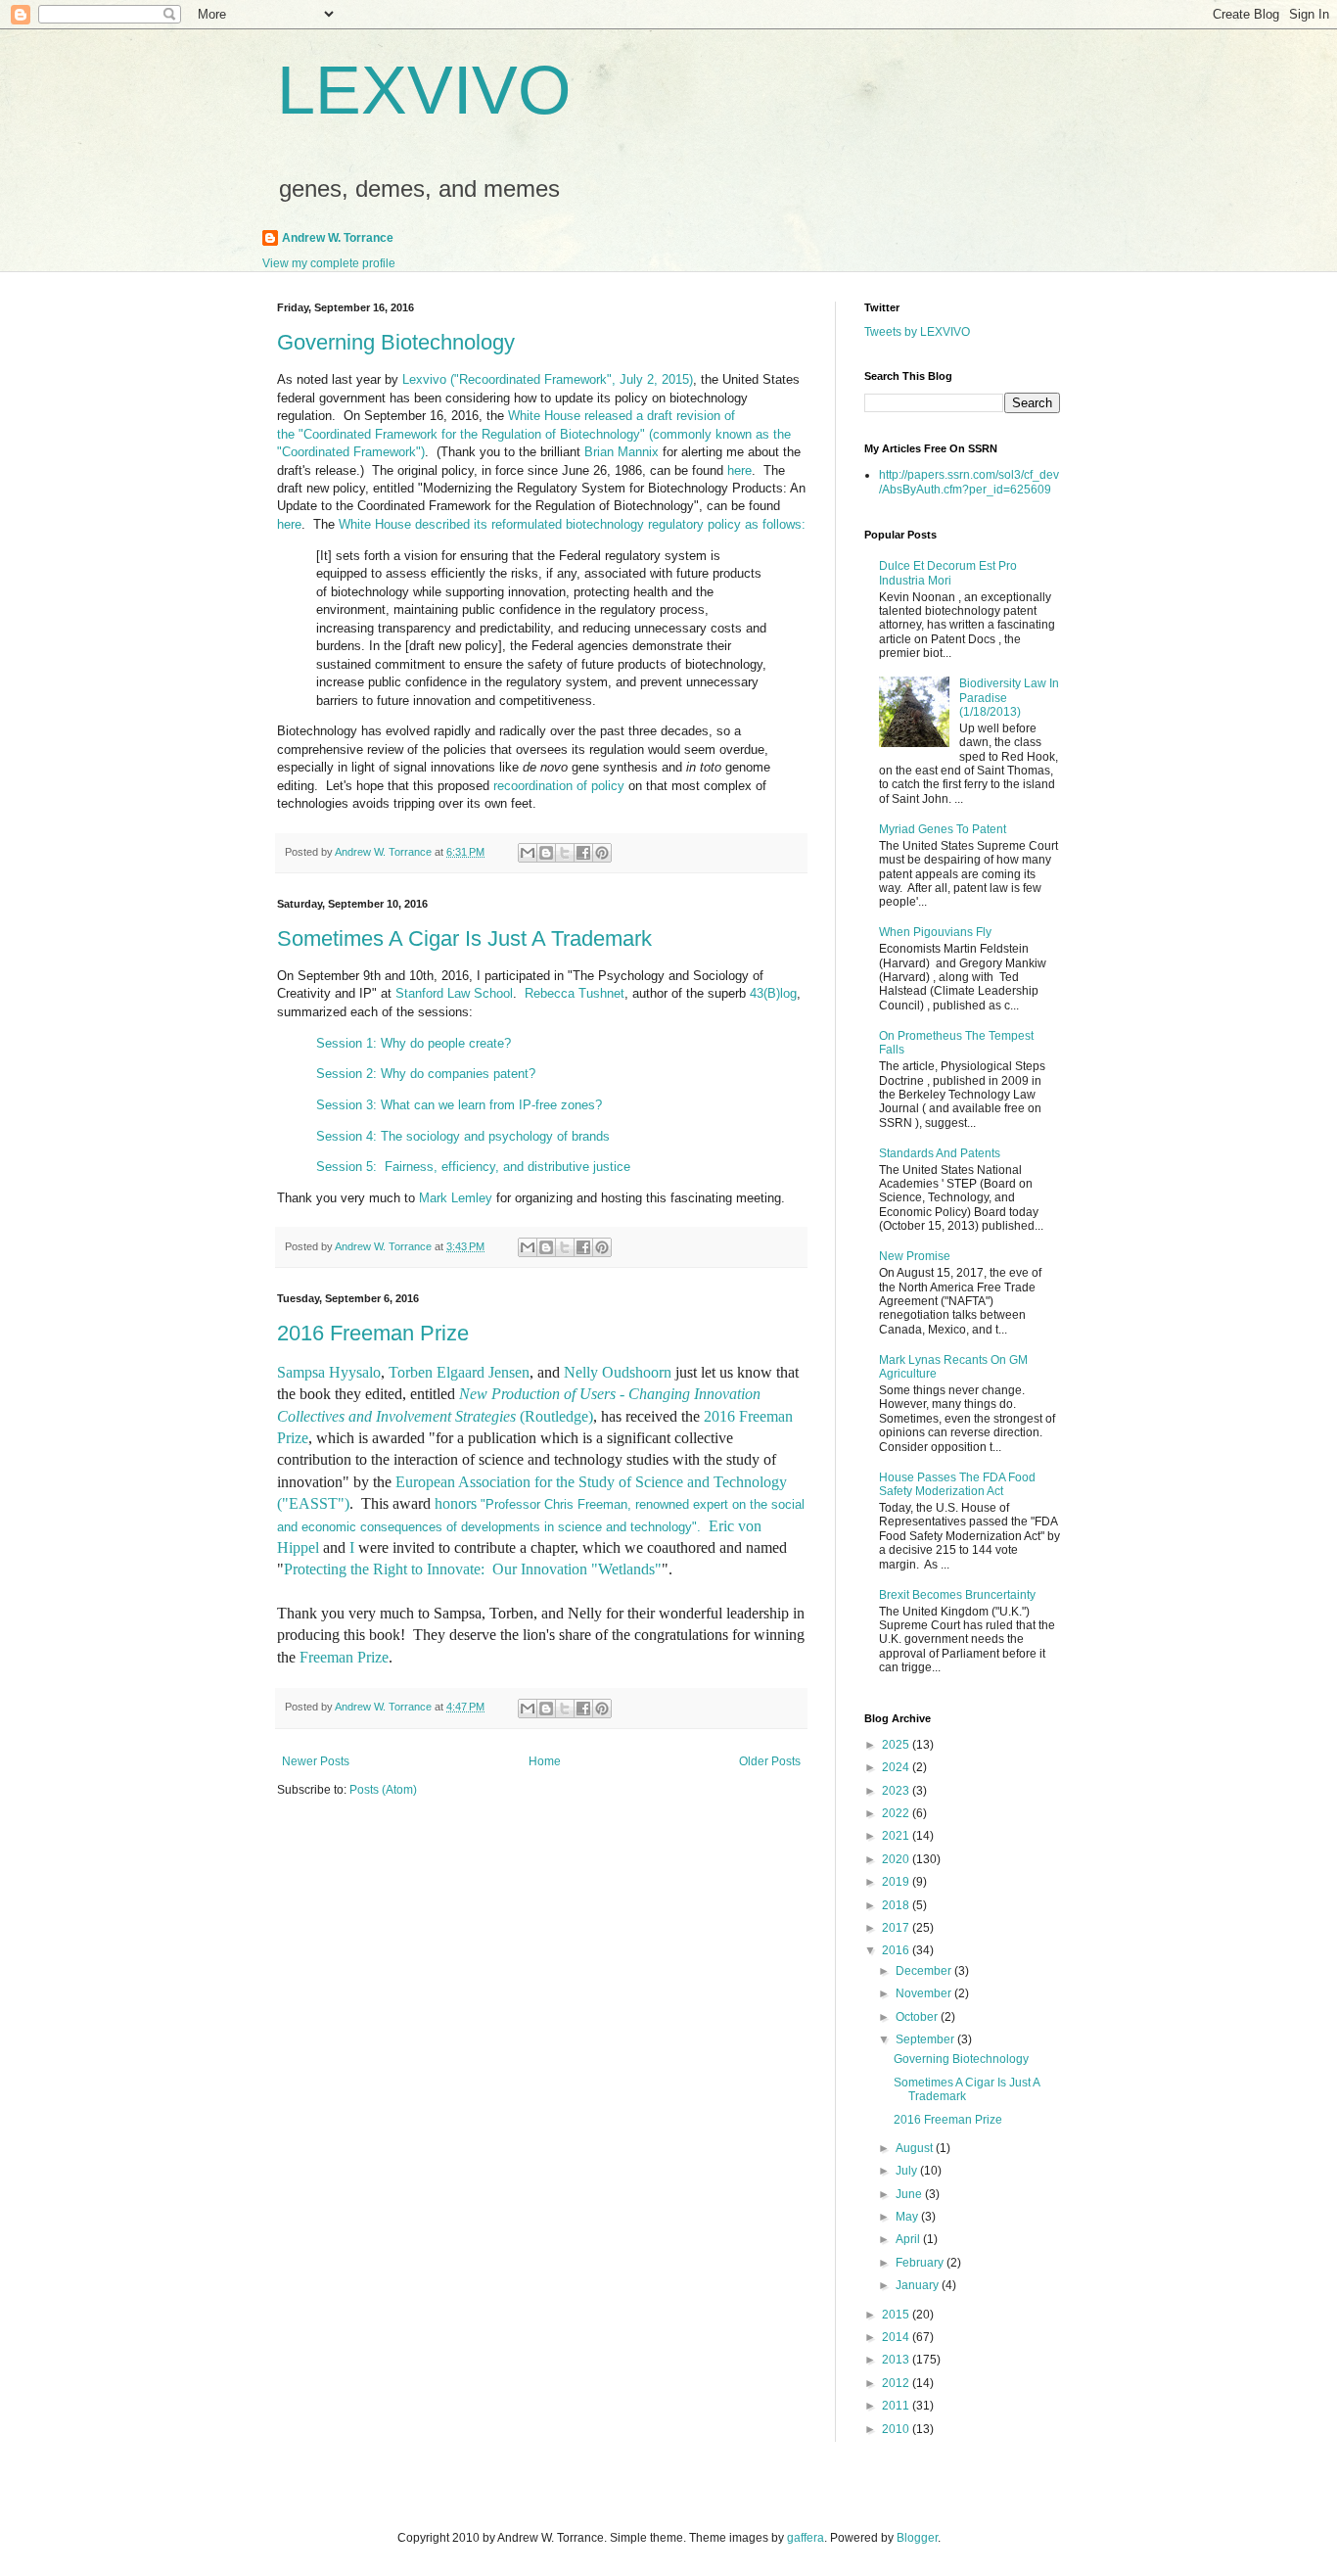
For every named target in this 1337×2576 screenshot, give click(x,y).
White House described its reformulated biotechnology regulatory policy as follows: (572, 524)
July (908, 2171)
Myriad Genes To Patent (943, 829)
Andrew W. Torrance (338, 238)
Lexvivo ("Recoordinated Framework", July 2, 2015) (548, 379)
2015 (897, 2315)
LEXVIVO (424, 90)
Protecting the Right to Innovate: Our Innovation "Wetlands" (473, 1569)
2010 (897, 2429)
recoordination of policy (559, 786)
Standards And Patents (940, 1153)
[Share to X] (565, 853)
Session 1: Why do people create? (415, 1043)
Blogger (917, 2538)
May (908, 2217)
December (925, 1971)
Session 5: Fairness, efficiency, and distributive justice (473, 1167)
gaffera (806, 2538)
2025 (897, 1745)
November (925, 1993)
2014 (897, 2337)
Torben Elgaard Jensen (459, 1372)
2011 (897, 2406)
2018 (897, 1905)
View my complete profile (329, 263)
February (921, 2263)
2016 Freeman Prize (373, 1333)
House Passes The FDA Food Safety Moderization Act (957, 1484)
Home (545, 1761)
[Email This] (528, 853)
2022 (897, 1813)
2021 (897, 1836)
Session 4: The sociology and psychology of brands (465, 1136)
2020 (897, 1859)
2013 (897, 2360)
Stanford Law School (454, 993)
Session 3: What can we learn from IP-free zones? (459, 1105)
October (918, 2017)
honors (456, 1503)
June (910, 2194)
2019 (897, 1882)
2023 (897, 1791)
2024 (897, 1767)
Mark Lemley (456, 1198)
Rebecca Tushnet (575, 993)
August (916, 2148)
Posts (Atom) (383, 1790)
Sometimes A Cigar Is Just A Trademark (464, 938)
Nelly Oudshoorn (618, 1372)
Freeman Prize (344, 1657)
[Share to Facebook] (583, 853)
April (909, 2239)
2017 (897, 1928)
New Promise (915, 1256)
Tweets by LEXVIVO (917, 332)
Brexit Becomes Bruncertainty (957, 1595)
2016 (897, 1950)
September (926, 2039)
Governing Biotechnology (396, 342)
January (919, 2285)
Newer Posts (316, 1761)
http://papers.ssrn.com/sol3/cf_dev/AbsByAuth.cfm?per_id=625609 (969, 482)
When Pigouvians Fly (935, 932)
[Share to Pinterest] (602, 853)
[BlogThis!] (546, 853)
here (739, 470)
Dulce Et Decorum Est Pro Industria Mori (948, 573)
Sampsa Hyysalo (329, 1372)
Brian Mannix (622, 452)
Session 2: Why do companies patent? (428, 1074)
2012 (897, 2383)
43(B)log (773, 993)
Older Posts (770, 1761)
